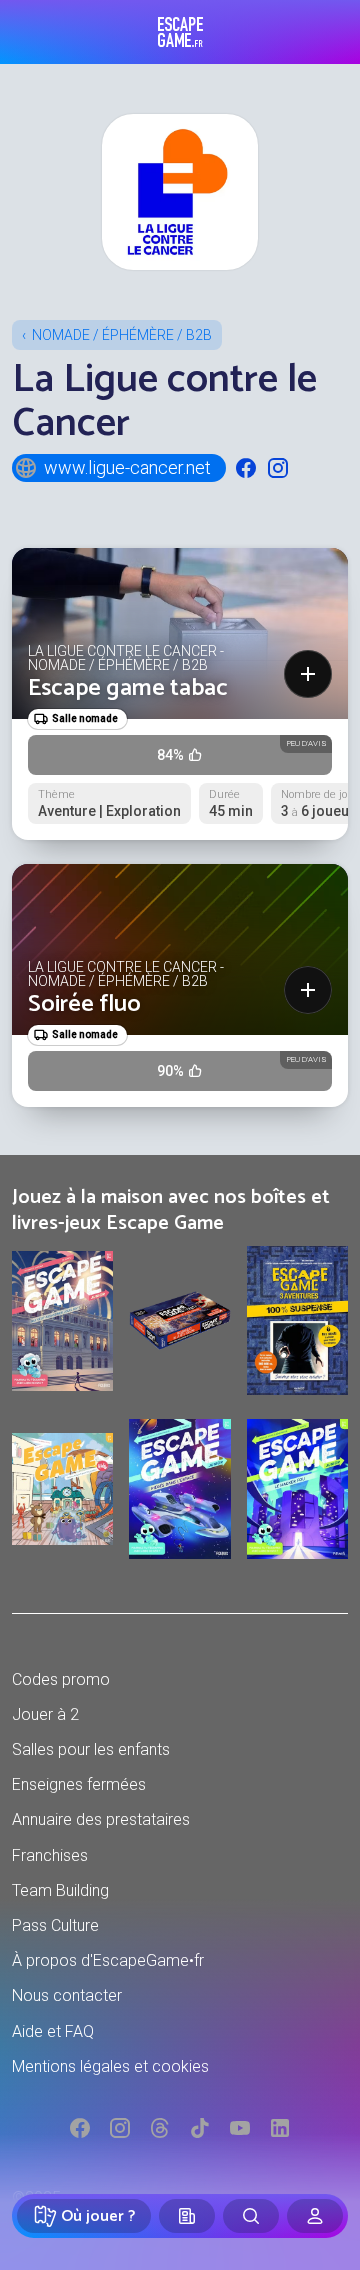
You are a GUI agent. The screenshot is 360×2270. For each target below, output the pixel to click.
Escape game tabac (128, 688)
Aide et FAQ (53, 2031)
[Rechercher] (251, 2216)
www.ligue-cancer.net (127, 467)
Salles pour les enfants (91, 1749)
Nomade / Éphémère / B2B (122, 335)
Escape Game (180, 32)
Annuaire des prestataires (101, 1819)
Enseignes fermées (79, 1784)
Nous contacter (67, 1995)
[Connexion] (315, 2216)
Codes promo (61, 1679)
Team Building (60, 1890)
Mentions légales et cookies (110, 2066)
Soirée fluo (84, 1004)
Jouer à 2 (45, 1714)
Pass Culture (55, 1925)
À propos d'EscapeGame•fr (108, 1960)
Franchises (50, 1855)
